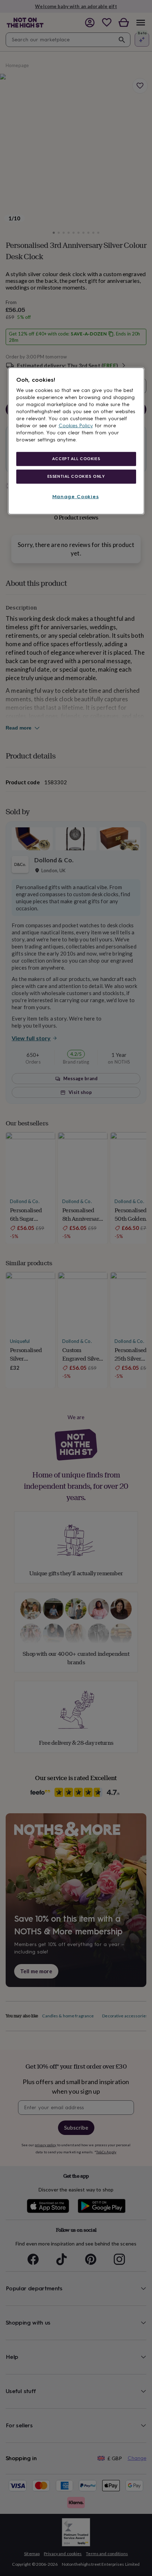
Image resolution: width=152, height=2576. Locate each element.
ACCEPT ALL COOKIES (76, 459)
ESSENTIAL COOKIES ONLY (76, 476)
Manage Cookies (76, 497)
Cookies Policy (76, 426)
